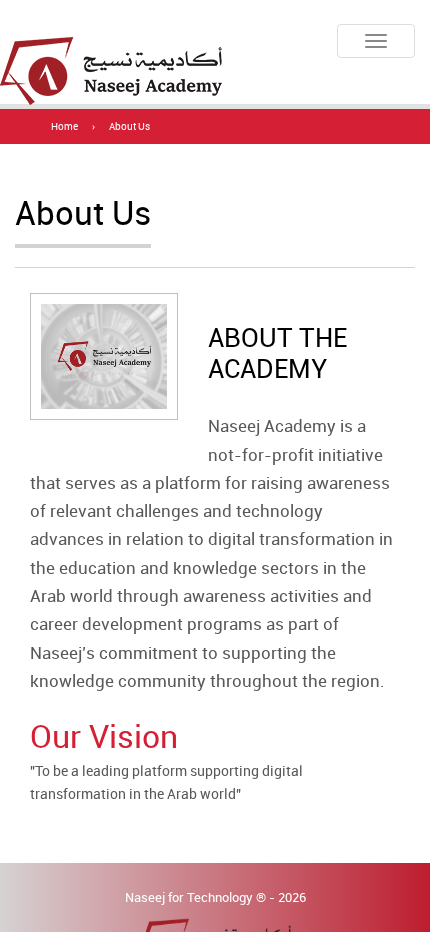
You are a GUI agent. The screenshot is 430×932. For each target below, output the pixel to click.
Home (64, 126)
